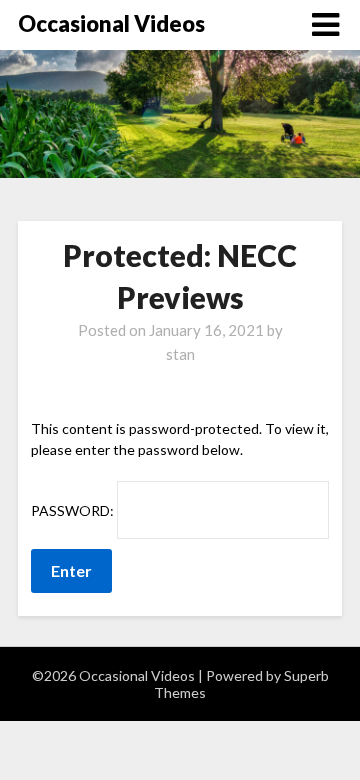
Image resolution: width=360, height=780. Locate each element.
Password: (74, 510)
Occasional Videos (111, 23)
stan (180, 354)
